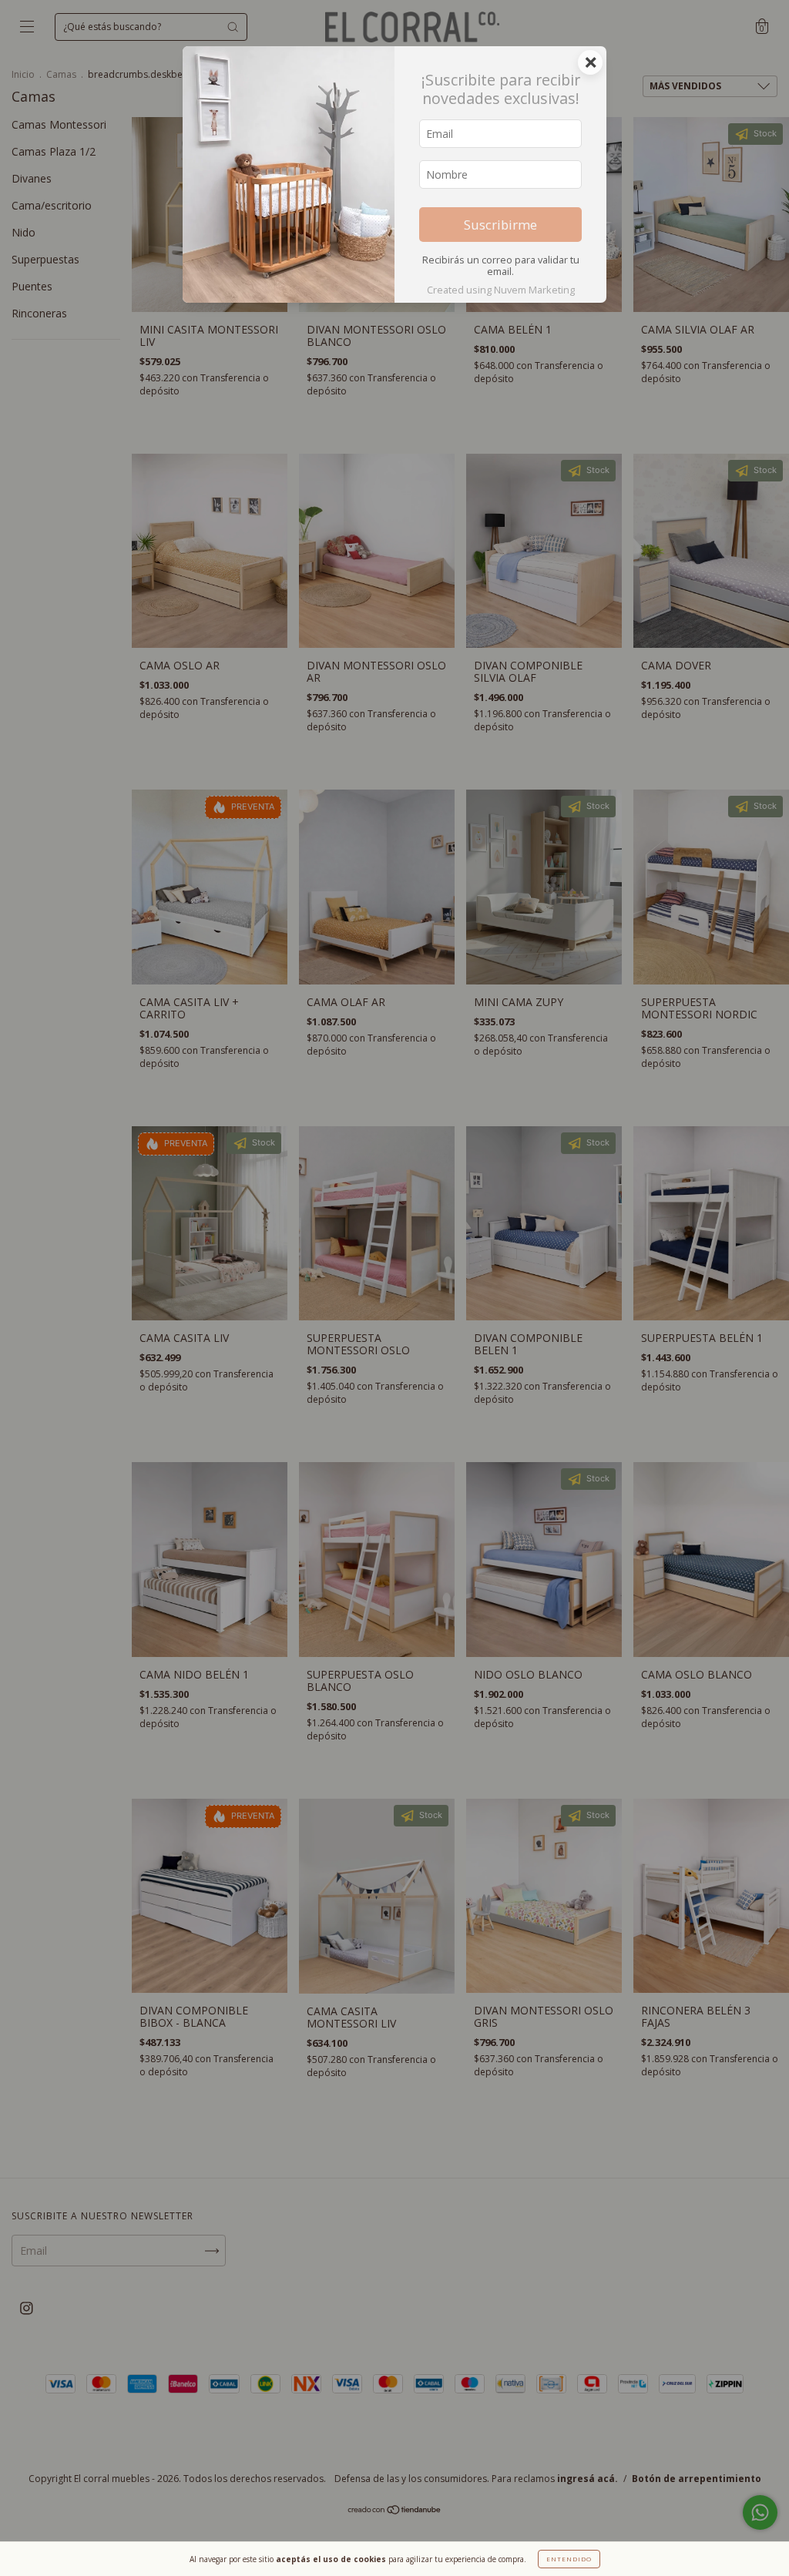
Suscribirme (500, 225)
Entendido (569, 2559)
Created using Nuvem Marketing (501, 290)
